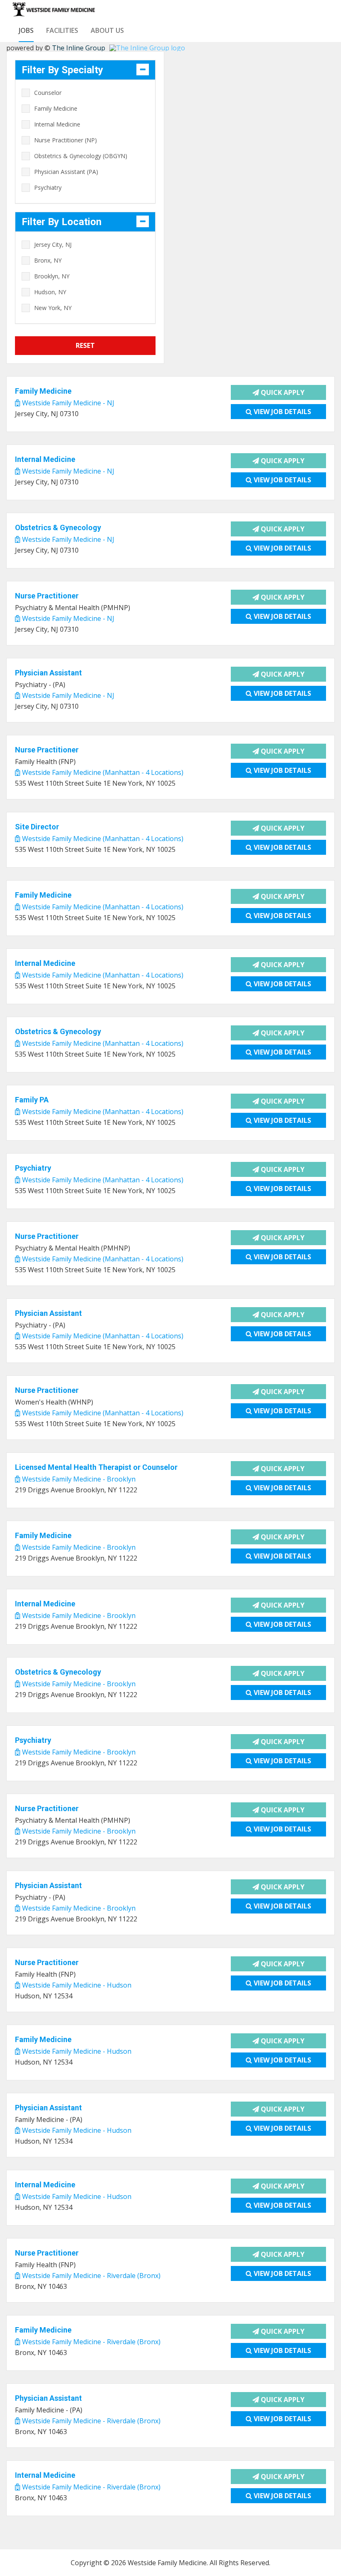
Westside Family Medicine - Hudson (76, 1985)
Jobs (26, 30)
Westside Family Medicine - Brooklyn (78, 1479)
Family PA (32, 1100)
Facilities (62, 30)
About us (107, 30)
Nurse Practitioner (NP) (65, 140)
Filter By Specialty (62, 70)
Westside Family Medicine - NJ (67, 403)
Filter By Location (62, 222)
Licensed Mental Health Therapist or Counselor (96, 1467)
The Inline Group (79, 48)
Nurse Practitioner (47, 596)
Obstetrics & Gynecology (58, 527)
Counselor (48, 93)
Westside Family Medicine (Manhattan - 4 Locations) (102, 772)
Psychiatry (48, 187)
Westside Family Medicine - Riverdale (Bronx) (90, 2276)
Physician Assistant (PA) (66, 172)
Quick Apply (282, 392)
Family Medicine (56, 108)
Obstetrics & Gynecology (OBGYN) (81, 156)
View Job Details (282, 412)
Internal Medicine (57, 124)
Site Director (37, 827)
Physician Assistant (48, 673)
